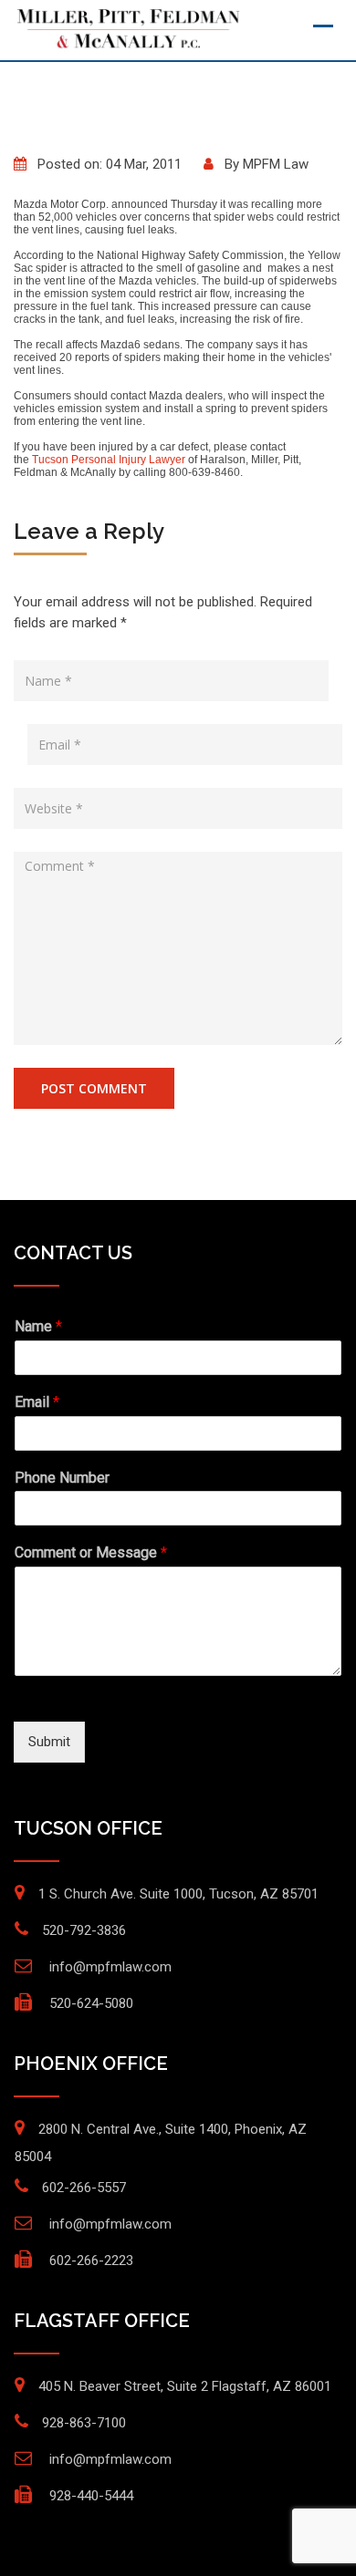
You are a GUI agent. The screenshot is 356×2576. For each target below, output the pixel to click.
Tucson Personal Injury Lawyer (109, 460)
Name (38, 1326)
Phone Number (62, 1478)
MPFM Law (276, 164)
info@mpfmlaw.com (110, 1967)
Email (37, 1402)
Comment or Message (91, 1552)
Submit (49, 1742)
